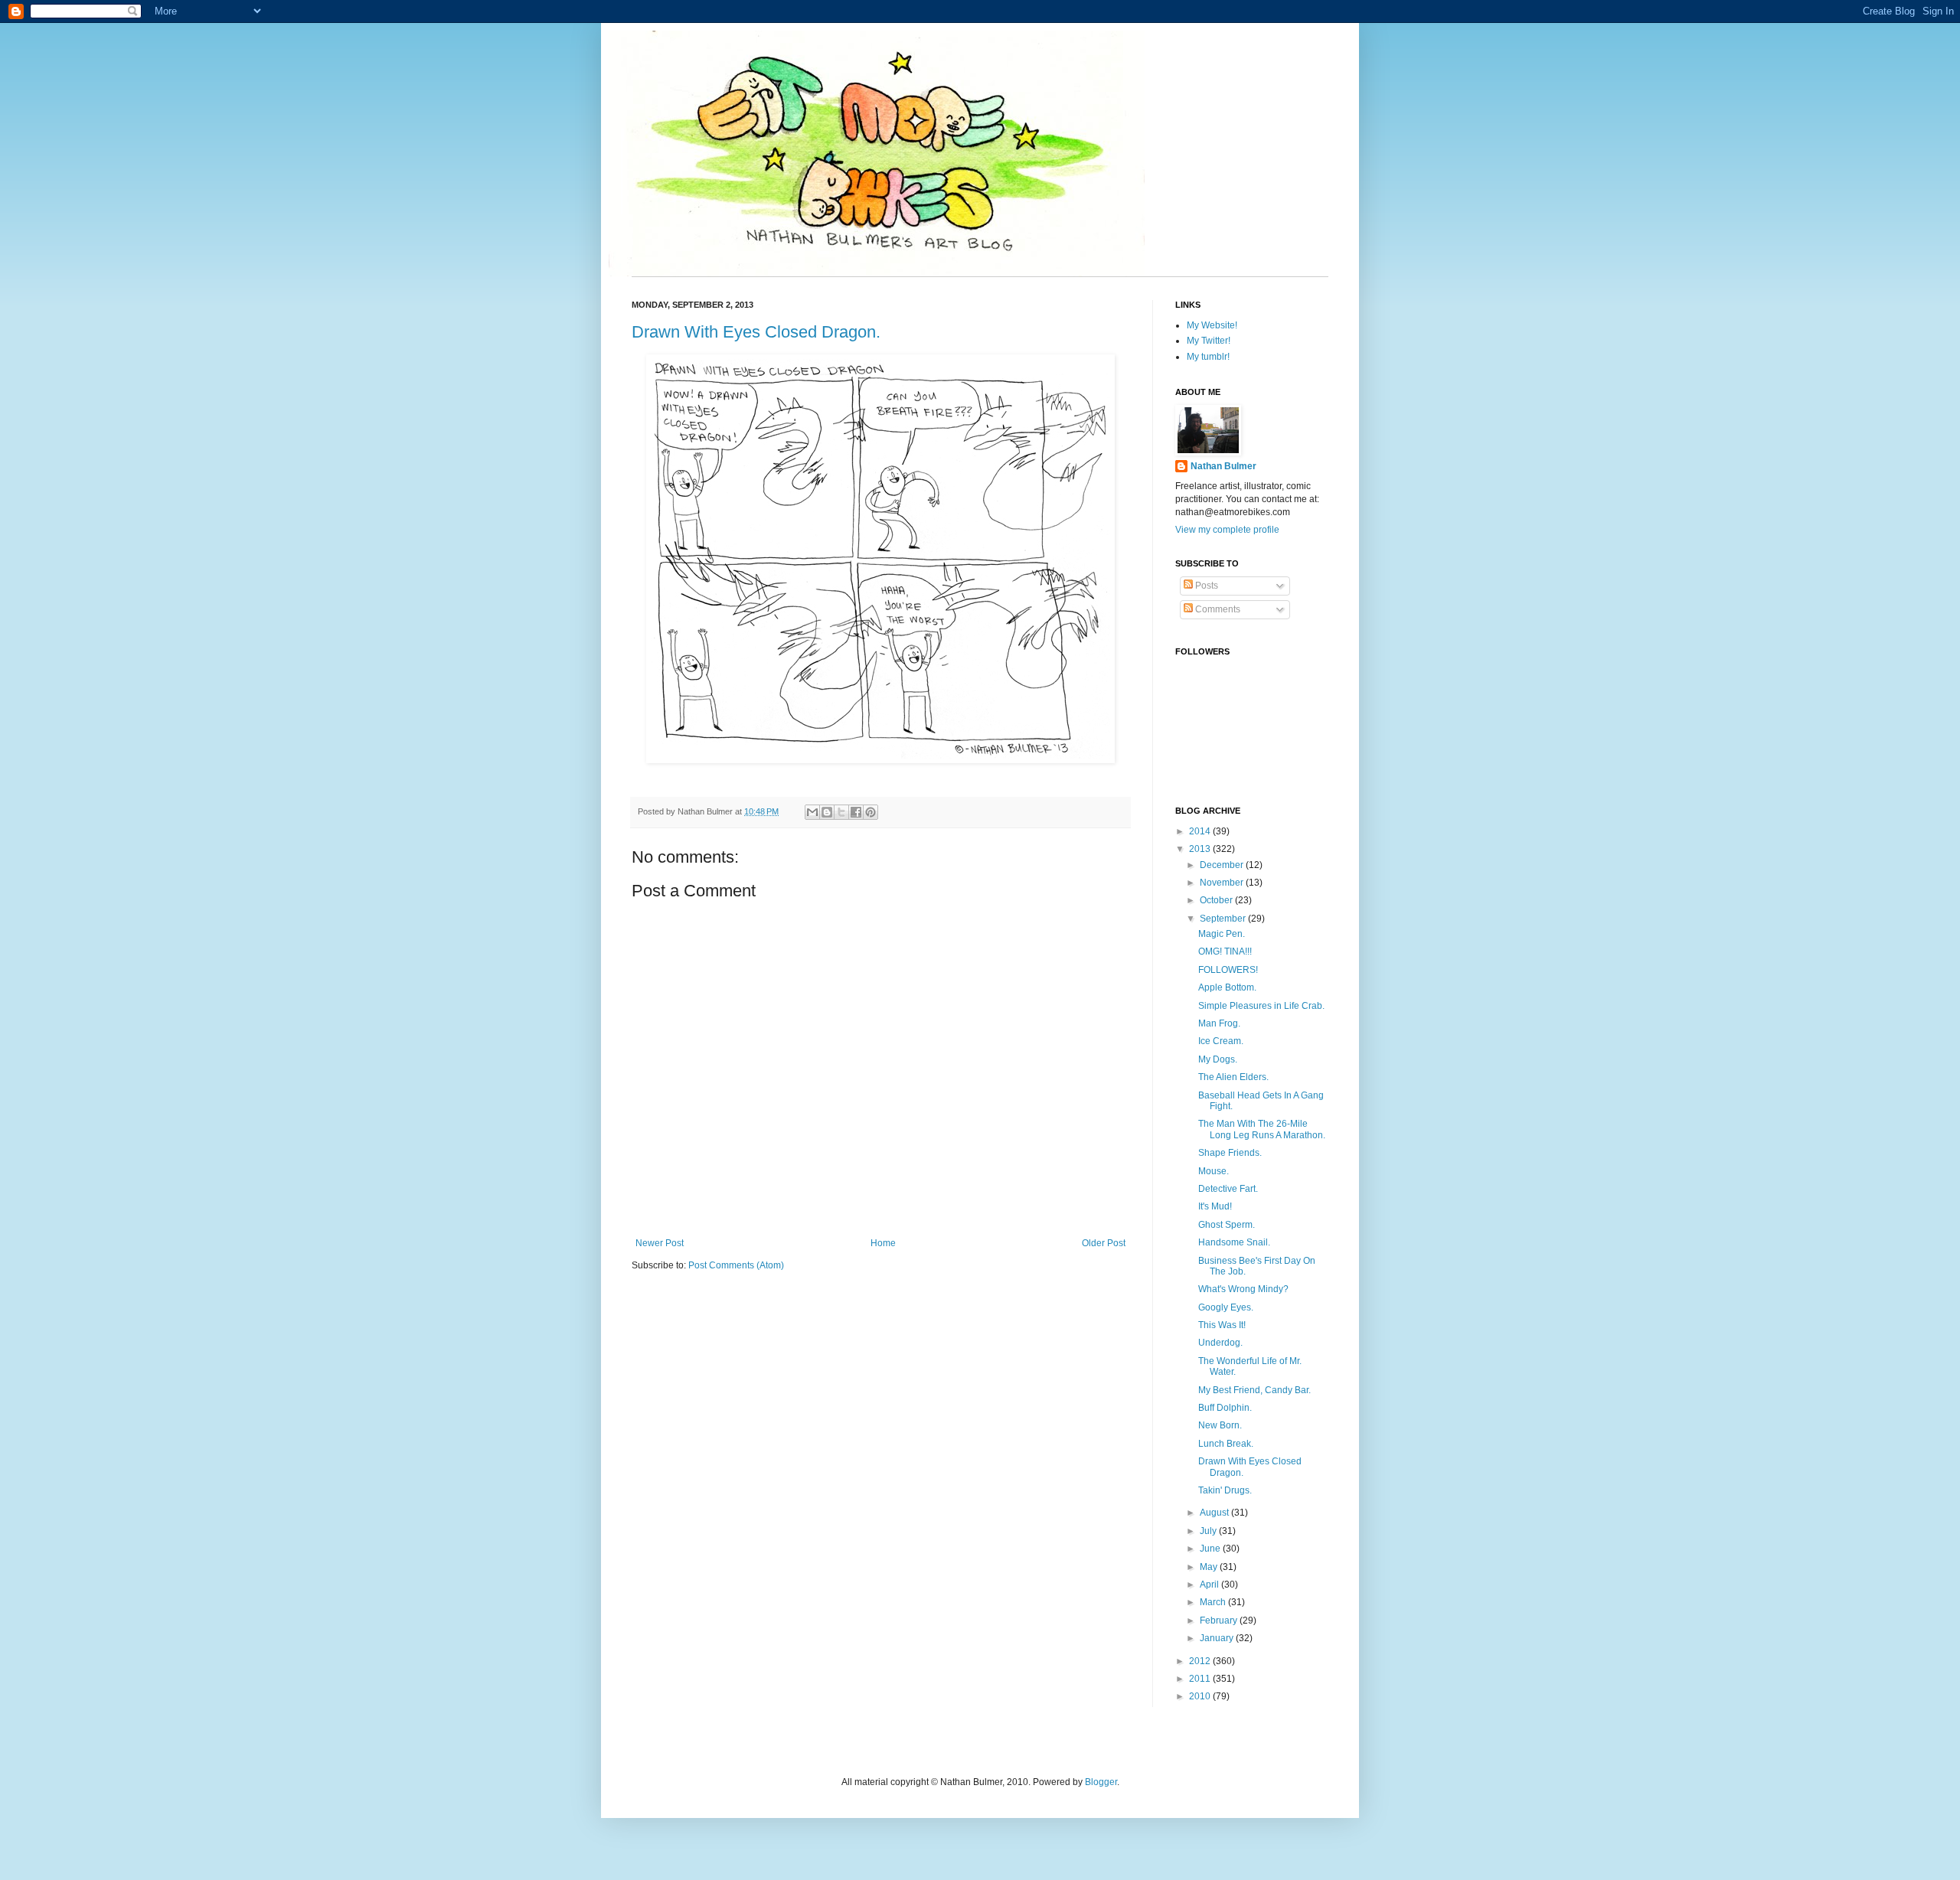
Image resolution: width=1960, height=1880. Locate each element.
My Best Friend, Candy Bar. (1254, 1390)
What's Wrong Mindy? (1243, 1289)
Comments (1217, 609)
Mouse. (1214, 1171)
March (1214, 1602)
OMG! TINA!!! (1225, 951)
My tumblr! (1208, 357)
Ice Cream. (1221, 1041)
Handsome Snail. (1234, 1242)
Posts (1205, 586)
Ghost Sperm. (1227, 1225)
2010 (1201, 1696)
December (1223, 865)
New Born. (1220, 1425)
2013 (1201, 849)
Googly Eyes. (1226, 1307)
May (1210, 1567)
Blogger (1101, 1782)
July (1209, 1531)
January (1218, 1638)
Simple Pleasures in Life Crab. (1261, 1006)
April (1210, 1585)
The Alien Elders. (1233, 1077)
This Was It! (1222, 1325)
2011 (1201, 1679)
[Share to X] (841, 812)
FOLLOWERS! (1228, 970)
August (1215, 1513)
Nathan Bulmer (1223, 466)
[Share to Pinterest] (871, 812)
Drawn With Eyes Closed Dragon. (756, 332)
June (1211, 1549)
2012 (1201, 1661)
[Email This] (812, 812)
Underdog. (1220, 1343)
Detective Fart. (1228, 1189)
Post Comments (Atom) (736, 1265)
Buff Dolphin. (1225, 1408)
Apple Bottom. (1227, 987)
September (1224, 919)
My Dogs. (1218, 1059)
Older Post (1104, 1243)
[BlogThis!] (827, 812)
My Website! (1212, 325)
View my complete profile (1227, 530)
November (1223, 883)
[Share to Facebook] (856, 812)
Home (883, 1243)
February (1220, 1621)
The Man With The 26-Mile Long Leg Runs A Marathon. (1262, 1129)
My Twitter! (1209, 341)
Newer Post (660, 1243)
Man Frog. (1219, 1023)
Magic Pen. (1222, 934)
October (1217, 900)
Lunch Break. (1226, 1444)
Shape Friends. (1230, 1153)
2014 (1201, 831)
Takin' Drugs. (1225, 1490)
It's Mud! (1215, 1206)
